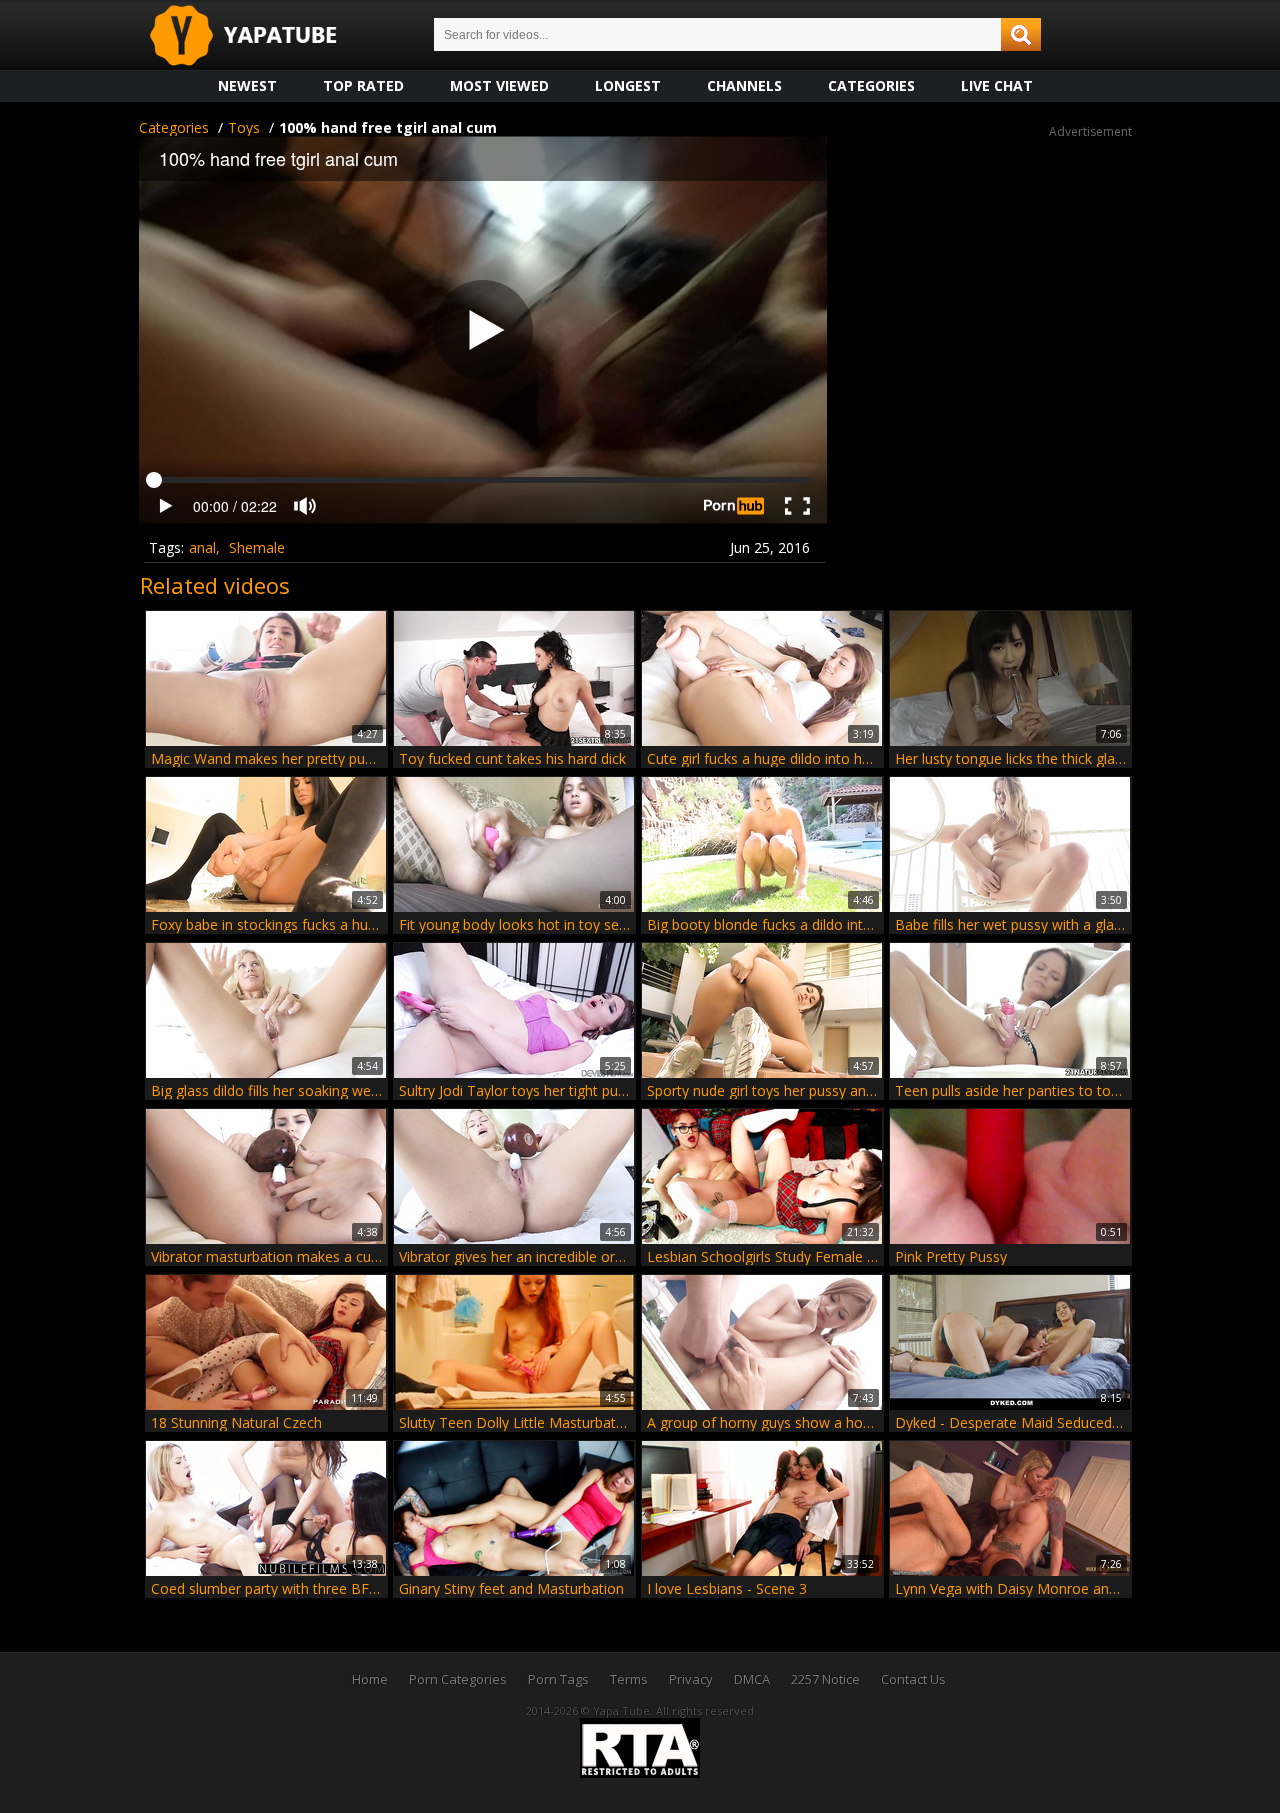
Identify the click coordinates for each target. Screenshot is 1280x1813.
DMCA (752, 1679)
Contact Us (913, 1679)
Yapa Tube (259, 36)
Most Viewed (499, 85)
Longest (628, 85)
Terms (629, 1679)
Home (370, 1679)
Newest (247, 85)
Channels (744, 85)
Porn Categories (458, 1679)
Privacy (691, 1679)
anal (202, 547)
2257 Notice (825, 1679)
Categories (871, 85)
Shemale (257, 547)
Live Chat (997, 85)
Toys (244, 127)
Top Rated (363, 85)
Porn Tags (558, 1679)
